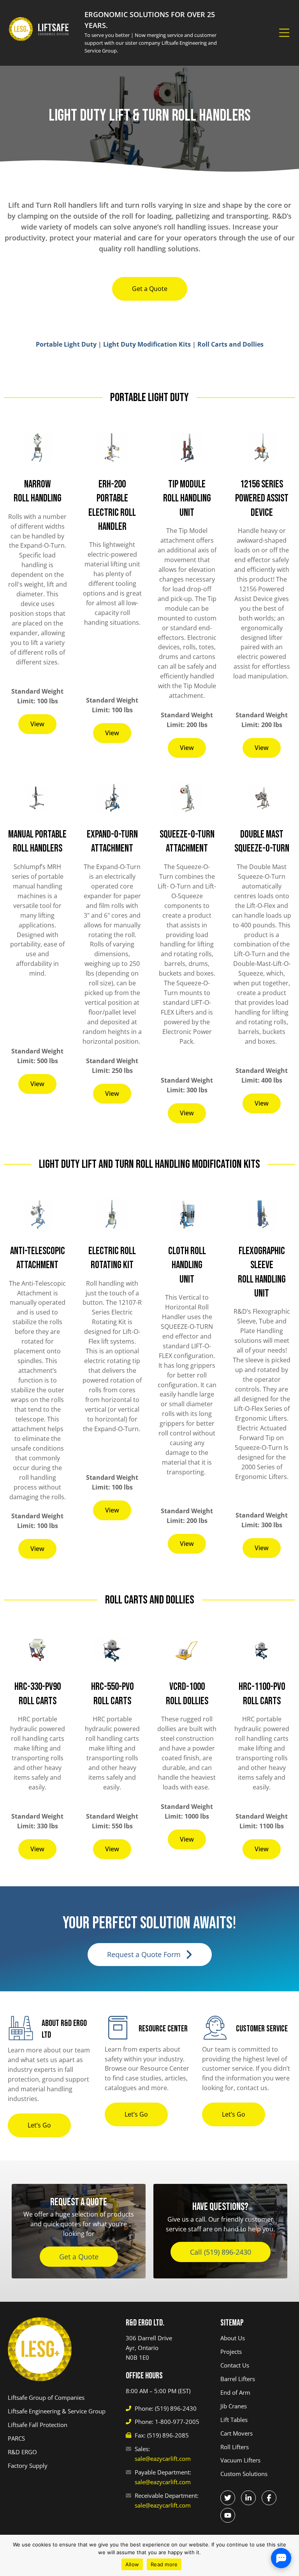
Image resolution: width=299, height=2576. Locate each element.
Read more (164, 2564)
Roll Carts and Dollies (230, 344)
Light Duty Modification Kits (147, 344)
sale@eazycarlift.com (163, 2459)
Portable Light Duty (66, 344)
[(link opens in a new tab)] (228, 2498)
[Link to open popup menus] (284, 33)
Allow (132, 2564)
